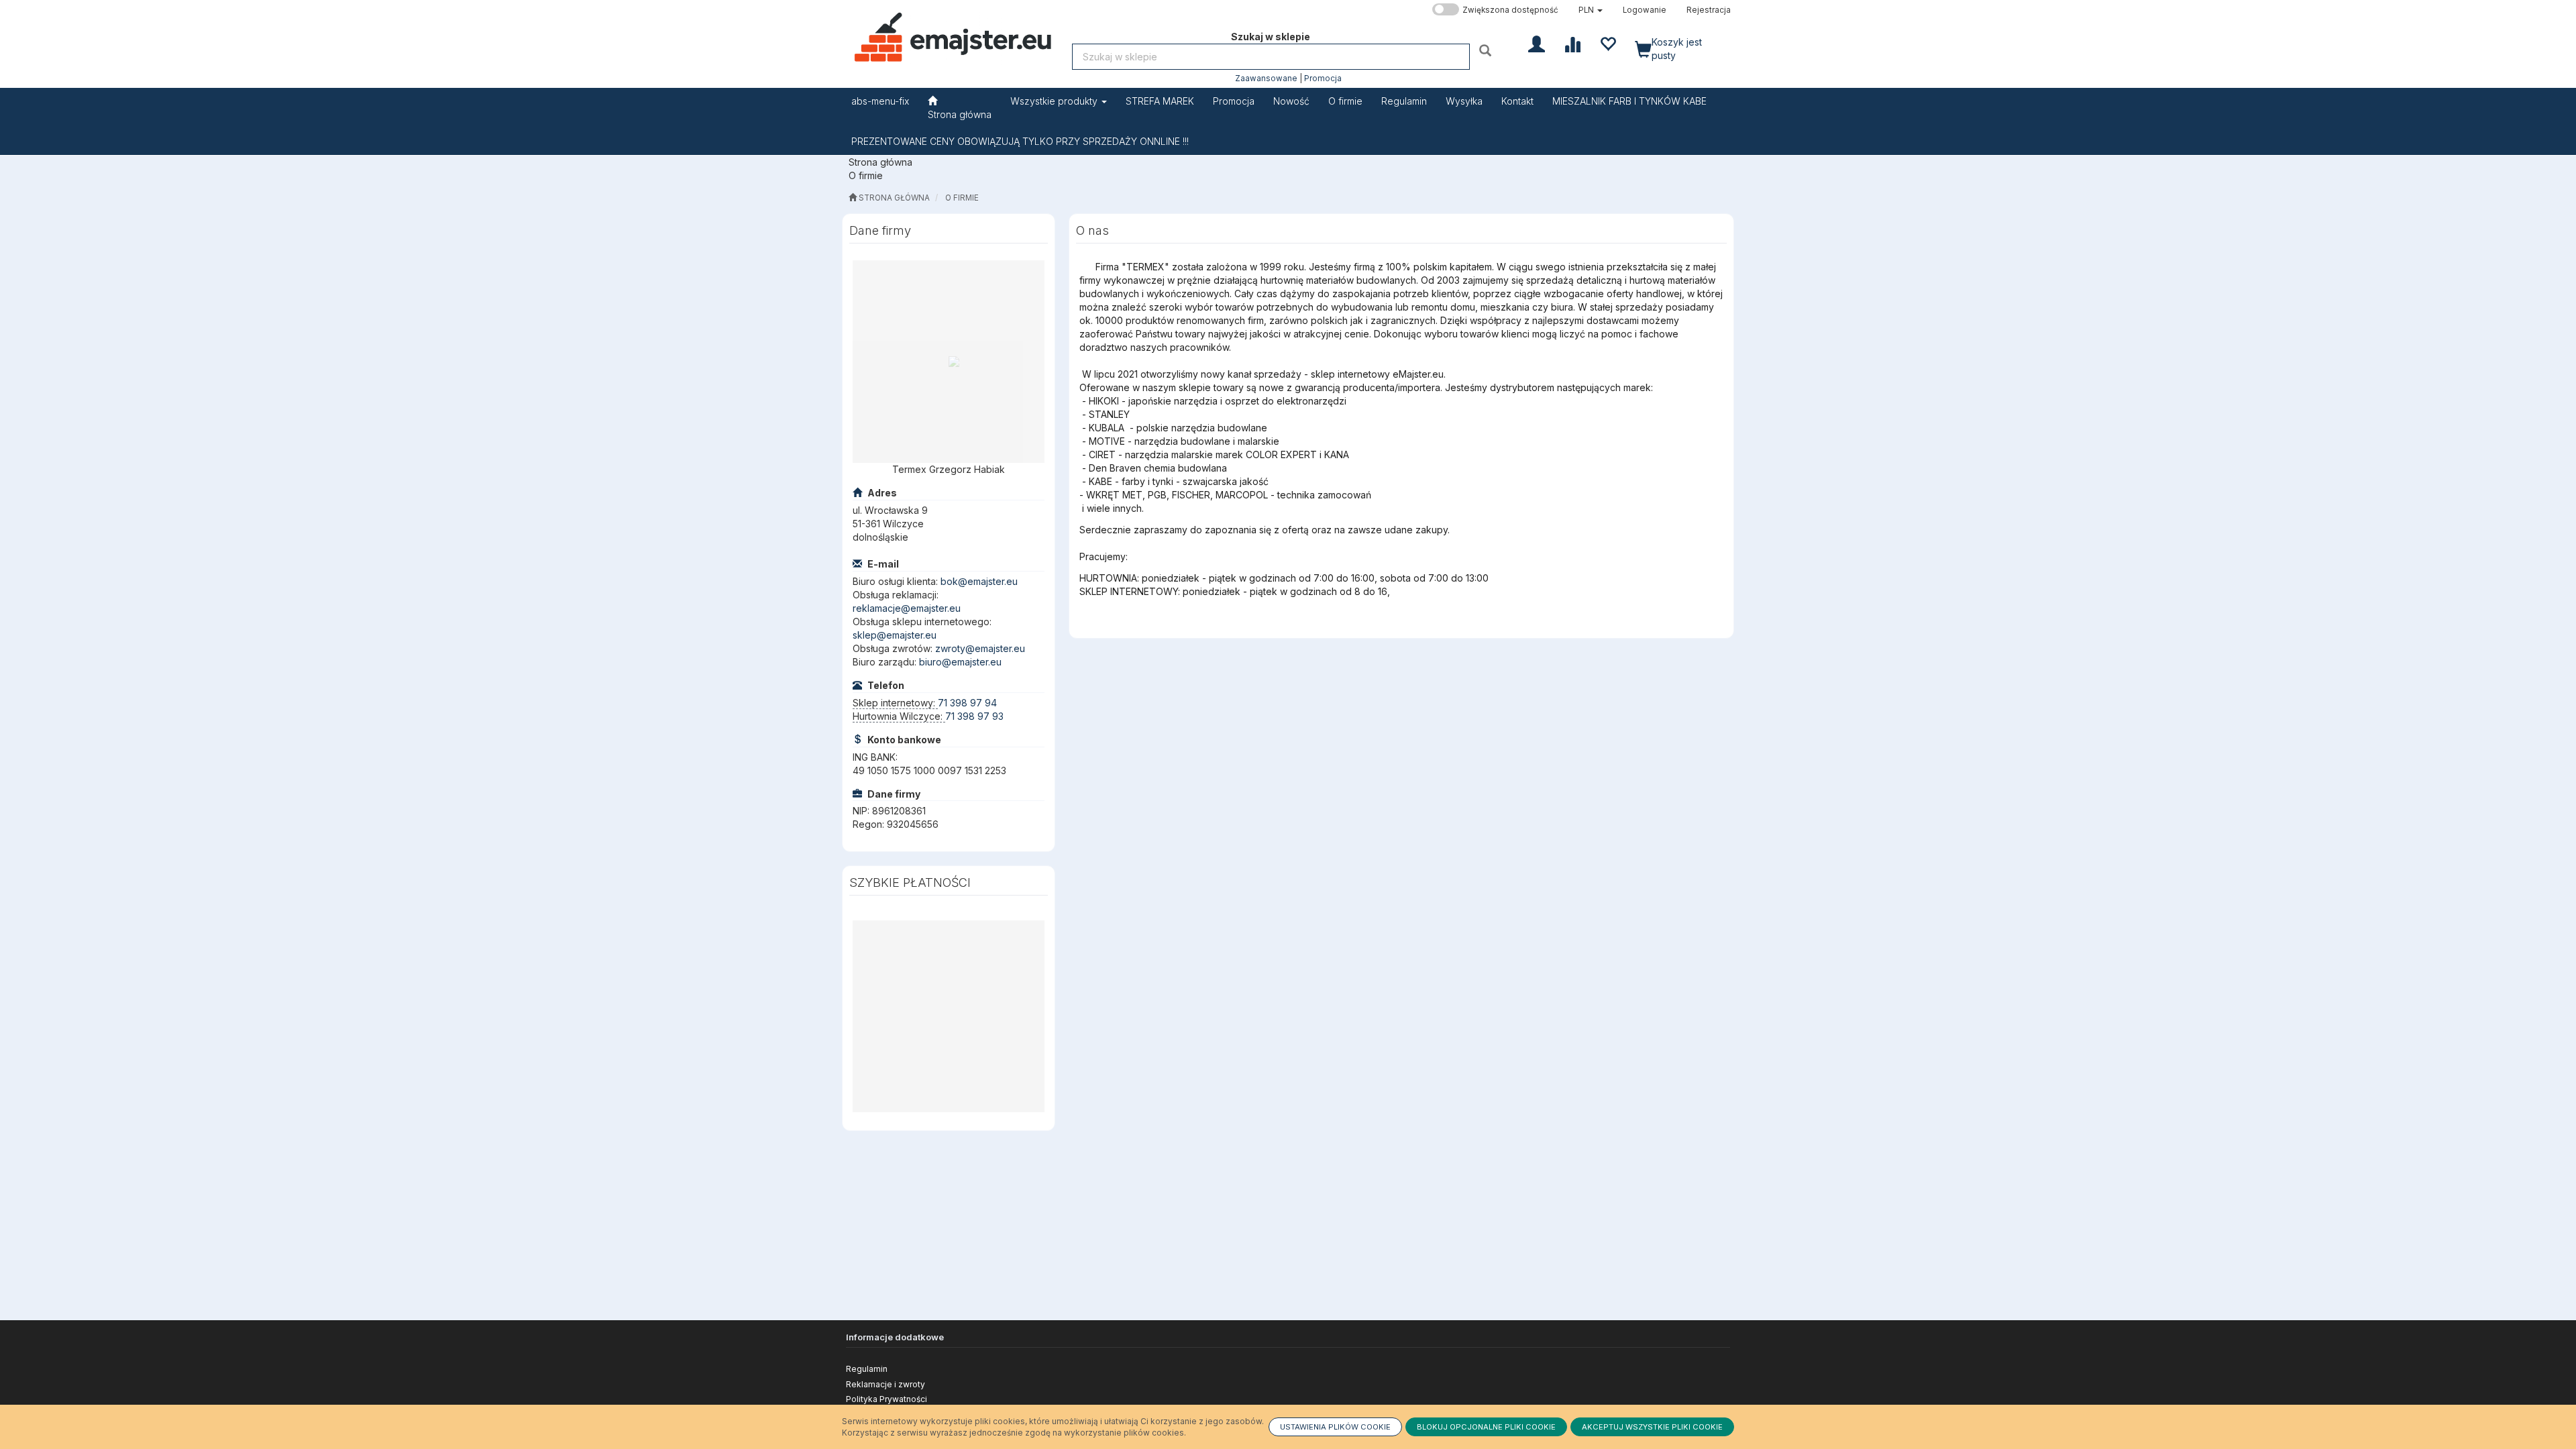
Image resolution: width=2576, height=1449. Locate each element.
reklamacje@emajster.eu (907, 608)
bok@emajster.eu (979, 581)
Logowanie (1645, 10)
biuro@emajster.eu (960, 662)
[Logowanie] (1537, 43)
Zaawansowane (1266, 78)
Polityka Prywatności (887, 1399)
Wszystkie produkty (1055, 101)
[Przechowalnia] (1608, 43)
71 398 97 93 (974, 716)
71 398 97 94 (967, 703)
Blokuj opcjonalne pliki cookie (1486, 1427)
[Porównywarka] (1572, 43)
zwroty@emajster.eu (980, 648)
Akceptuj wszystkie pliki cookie (1652, 1427)
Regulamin (867, 1369)
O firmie (962, 198)
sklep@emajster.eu (895, 635)
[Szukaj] (1487, 50)
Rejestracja (1709, 10)
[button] (1591, 10)
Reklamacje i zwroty (885, 1384)
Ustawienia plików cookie (1335, 1427)
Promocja (1323, 78)
